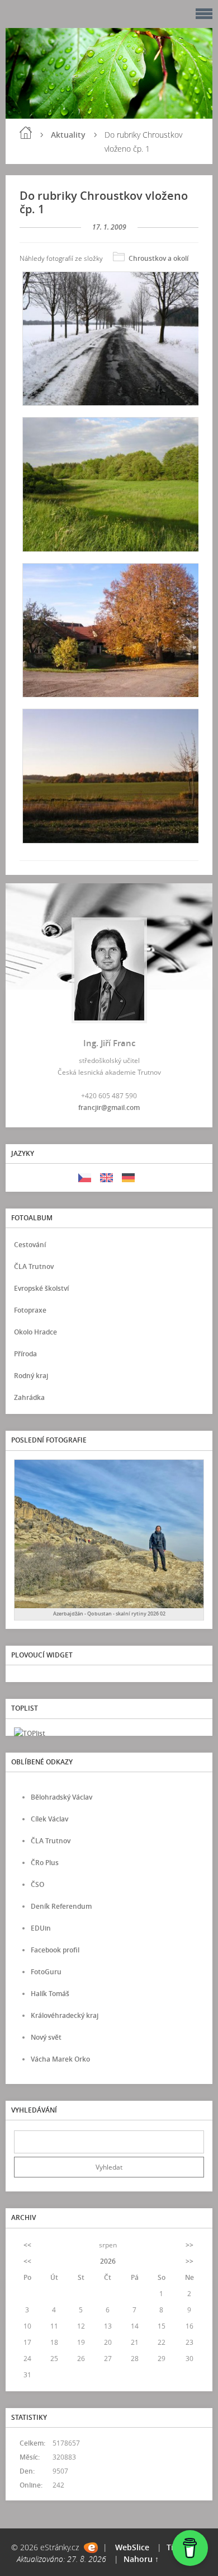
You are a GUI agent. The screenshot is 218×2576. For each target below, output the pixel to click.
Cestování (30, 1245)
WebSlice (132, 2547)
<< (27, 2245)
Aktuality (68, 135)
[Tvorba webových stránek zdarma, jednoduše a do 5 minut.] (91, 2548)
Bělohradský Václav (61, 1797)
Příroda (25, 1354)
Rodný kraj (31, 1376)
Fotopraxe (30, 1310)
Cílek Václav (49, 1819)
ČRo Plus (45, 1863)
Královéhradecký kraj (65, 2015)
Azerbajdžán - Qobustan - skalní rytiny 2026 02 (109, 1613)
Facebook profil (55, 1950)
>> (189, 2245)
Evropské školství (41, 1288)
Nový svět (46, 2037)
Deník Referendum (61, 1906)
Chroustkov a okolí (158, 258)
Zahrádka (29, 1397)
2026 (108, 2261)
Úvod (26, 133)
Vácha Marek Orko (60, 2059)
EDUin (41, 1928)
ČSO (37, 1884)
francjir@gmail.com (109, 1107)
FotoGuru (46, 1972)
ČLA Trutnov (34, 1266)
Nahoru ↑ (141, 2559)
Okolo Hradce (35, 1332)
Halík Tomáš (50, 1994)
